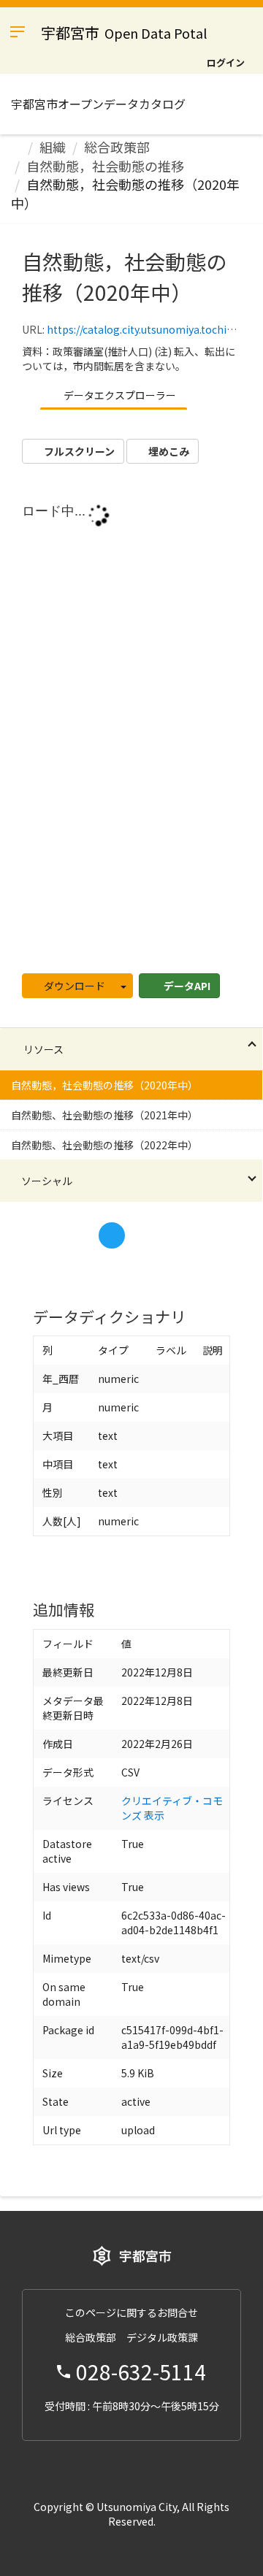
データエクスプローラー (119, 395)
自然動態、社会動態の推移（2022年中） (104, 1145)
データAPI (186, 986)
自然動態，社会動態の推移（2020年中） (125, 193)
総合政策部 (117, 147)
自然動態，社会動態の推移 (105, 166)
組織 (53, 147)
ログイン (226, 62)
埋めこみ (168, 451)
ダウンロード (73, 986)
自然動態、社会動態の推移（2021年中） (104, 1115)
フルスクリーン (78, 451)
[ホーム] (16, 147)
